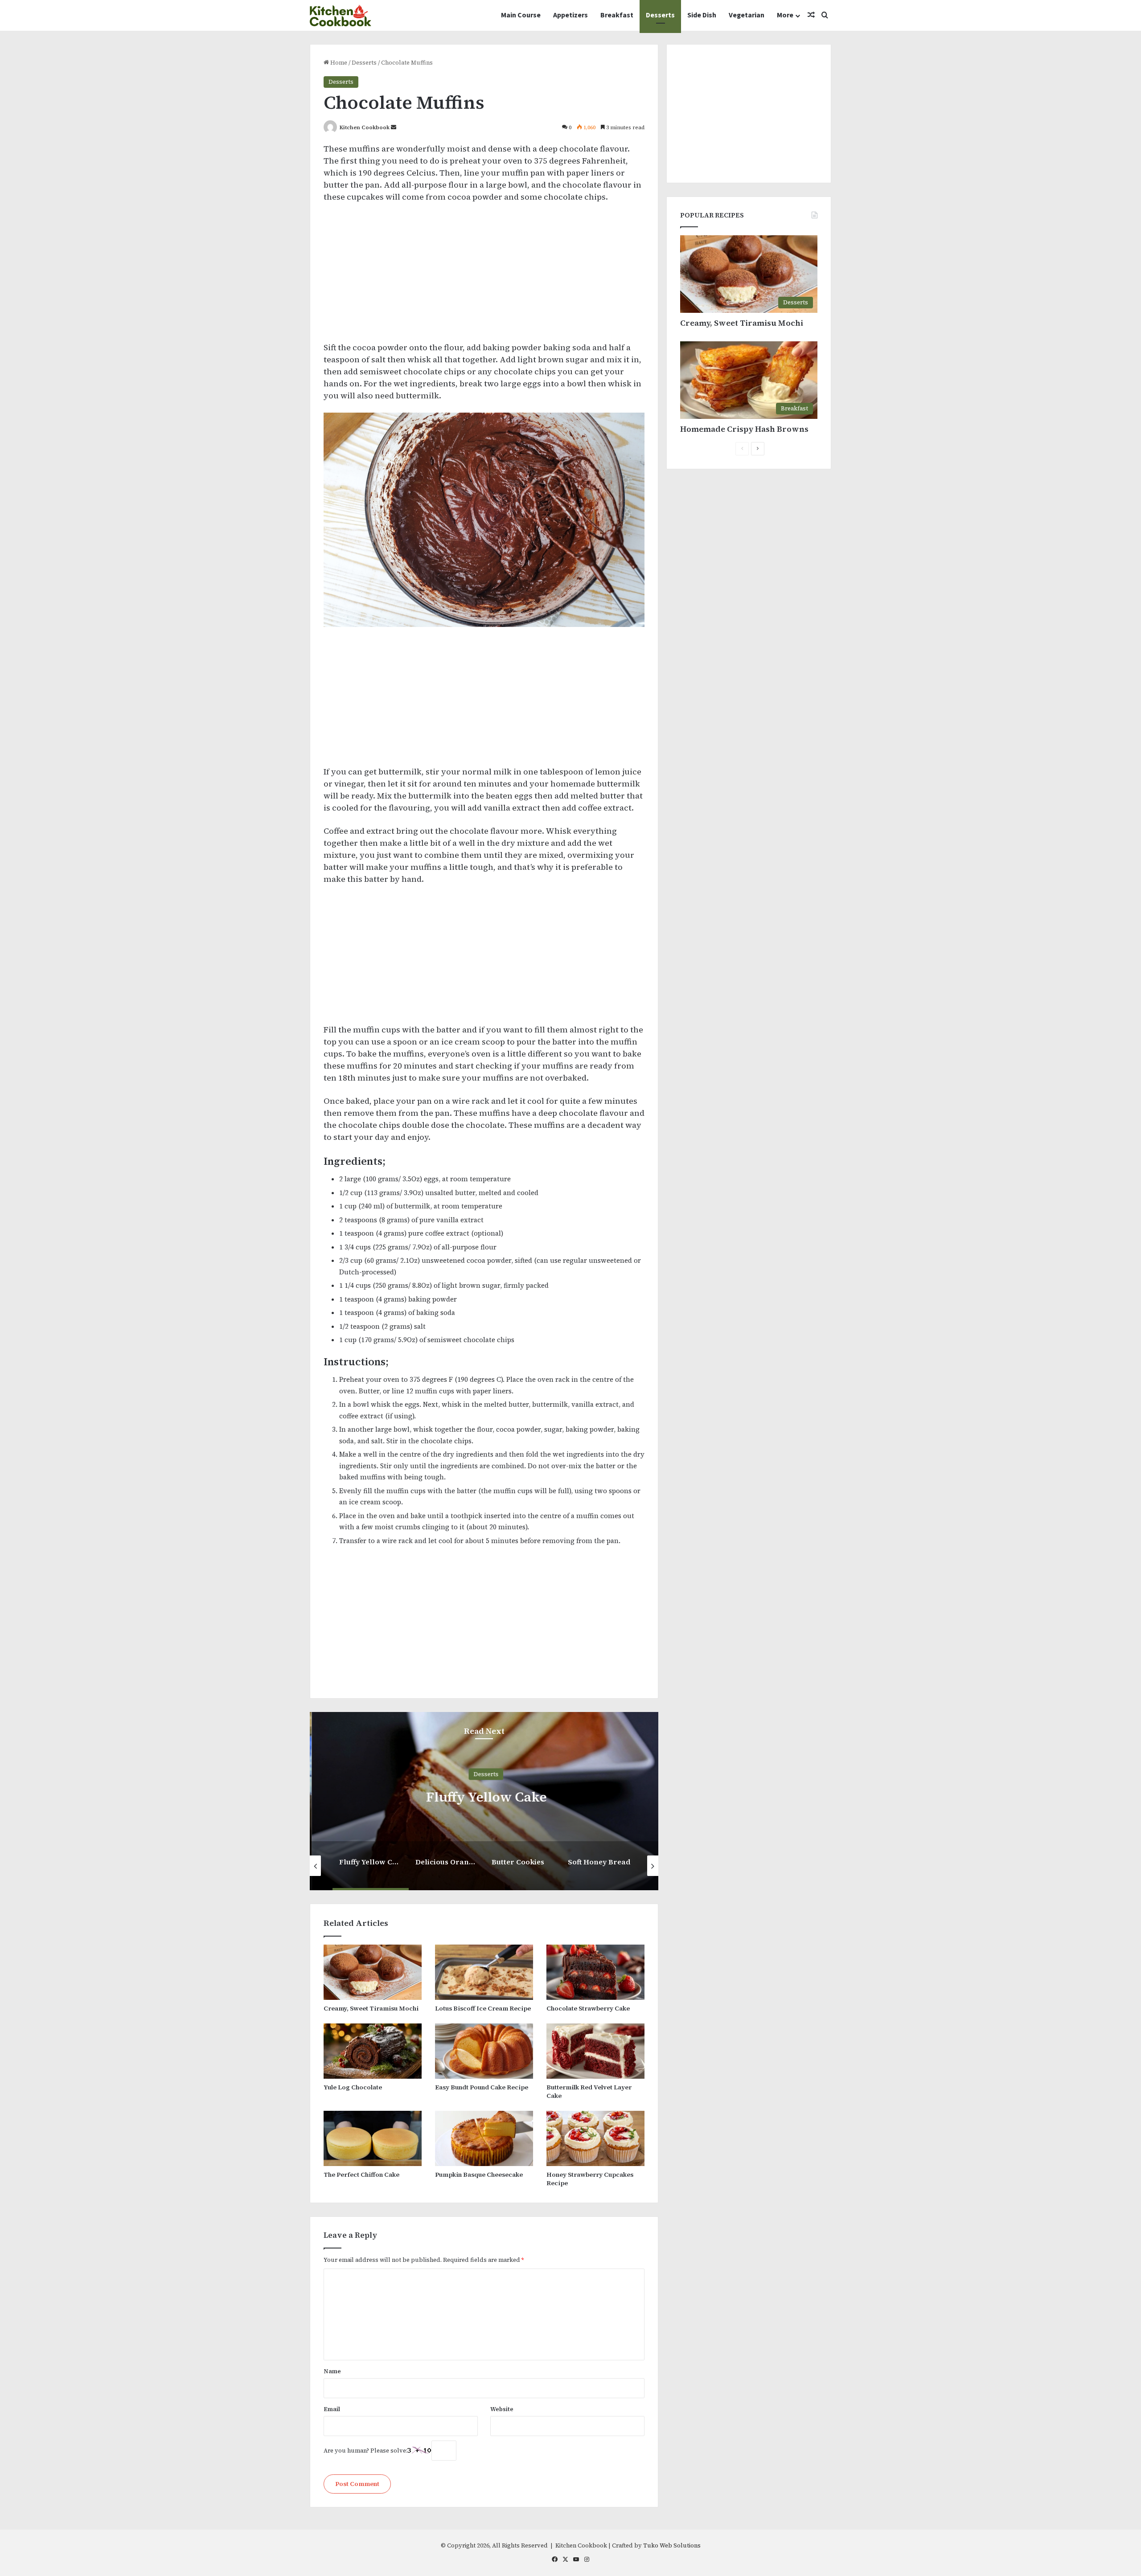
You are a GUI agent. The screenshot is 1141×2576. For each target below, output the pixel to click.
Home (338, 63)
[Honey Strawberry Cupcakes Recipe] (595, 2138)
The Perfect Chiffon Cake (361, 2175)
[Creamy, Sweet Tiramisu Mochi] (373, 1972)
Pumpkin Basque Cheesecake (479, 2175)
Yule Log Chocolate (353, 2087)
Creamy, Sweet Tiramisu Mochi (371, 2008)
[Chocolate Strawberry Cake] (595, 1972)
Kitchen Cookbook (365, 127)
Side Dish (702, 15)
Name (332, 2371)
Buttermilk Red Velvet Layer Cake (589, 2091)
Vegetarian (747, 15)
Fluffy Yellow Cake (484, 1796)
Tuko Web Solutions (672, 2545)
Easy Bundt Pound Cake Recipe (482, 2087)
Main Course (521, 15)
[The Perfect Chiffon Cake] (373, 2138)
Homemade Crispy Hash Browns (744, 429)
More (785, 15)
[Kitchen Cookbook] (341, 15)
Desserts (660, 15)
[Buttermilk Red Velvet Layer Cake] (595, 2051)
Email (332, 2409)
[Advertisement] (484, 276)
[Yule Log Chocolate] (373, 2051)
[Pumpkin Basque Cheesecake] (484, 2138)
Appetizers (570, 15)
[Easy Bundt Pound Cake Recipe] (484, 2051)
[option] (484, 1801)
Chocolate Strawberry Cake (588, 2008)
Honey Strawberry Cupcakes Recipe (590, 2179)
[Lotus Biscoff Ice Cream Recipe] (484, 1972)
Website (502, 2409)
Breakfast (617, 15)
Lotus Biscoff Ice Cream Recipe (483, 2008)
